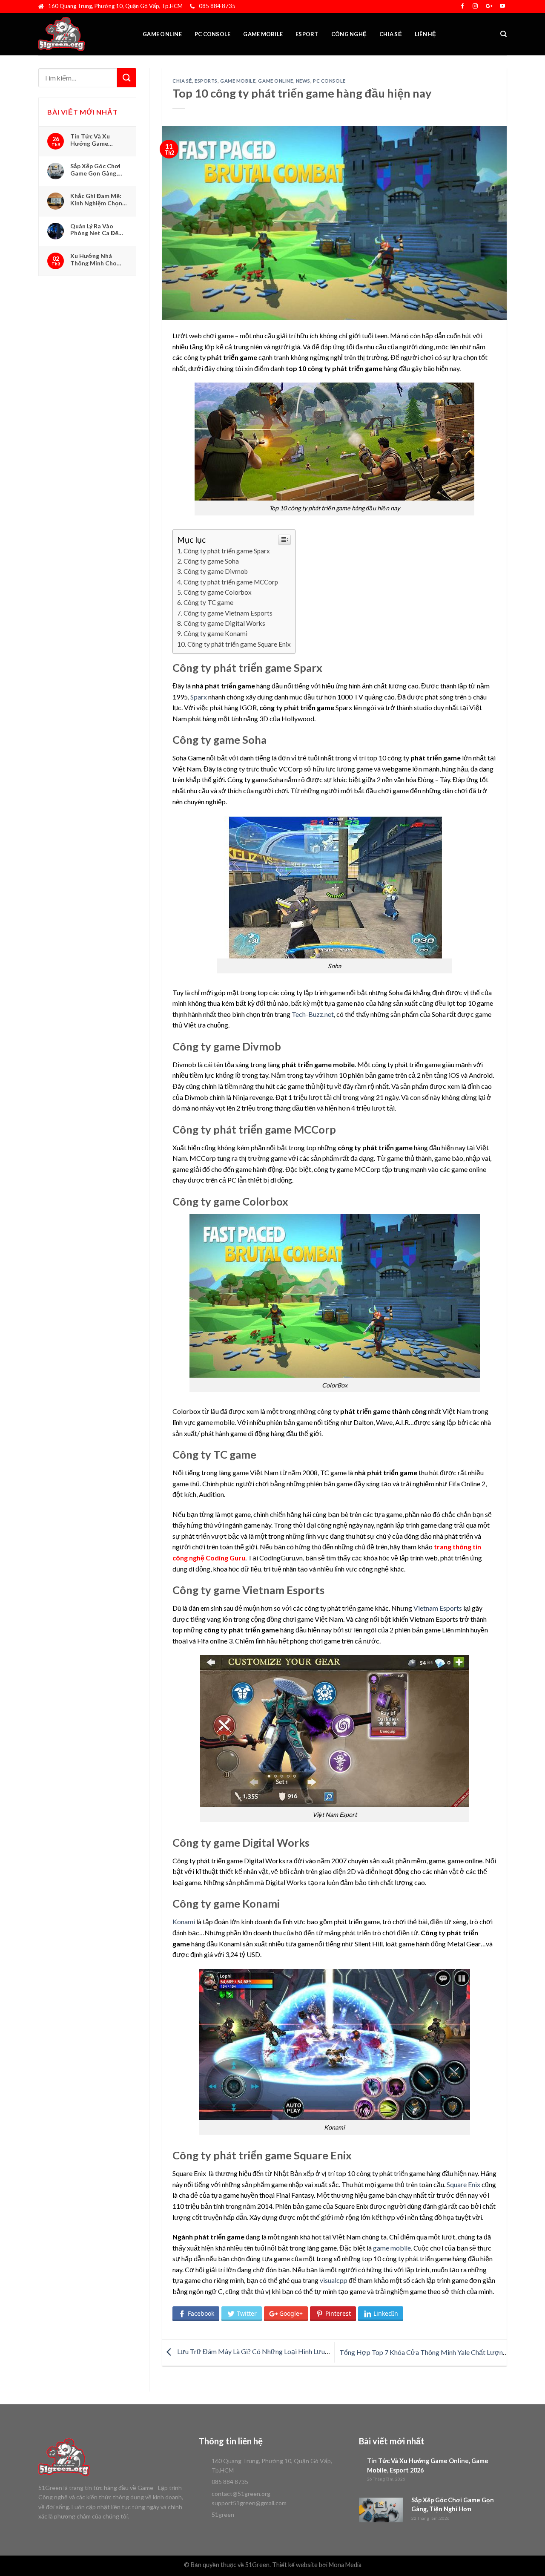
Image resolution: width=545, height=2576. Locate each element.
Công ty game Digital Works (224, 623)
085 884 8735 (217, 6)
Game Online (162, 34)
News (303, 81)
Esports (206, 81)
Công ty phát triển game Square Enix (239, 644)
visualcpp (334, 2280)
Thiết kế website (295, 2565)
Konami (184, 1921)
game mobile (392, 2248)
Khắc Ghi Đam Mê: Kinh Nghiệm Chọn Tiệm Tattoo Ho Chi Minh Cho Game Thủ (99, 199)
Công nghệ (349, 34)
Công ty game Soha (211, 561)
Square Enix (463, 2184)
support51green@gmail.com (249, 2503)
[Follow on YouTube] (502, 6)
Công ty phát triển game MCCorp (231, 582)
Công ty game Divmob (216, 571)
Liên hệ (426, 34)
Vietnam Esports (438, 1608)
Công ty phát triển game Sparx (227, 551)
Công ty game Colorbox (218, 592)
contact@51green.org (241, 2494)
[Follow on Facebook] (462, 6)
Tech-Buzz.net (313, 1014)
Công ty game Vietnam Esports (228, 613)
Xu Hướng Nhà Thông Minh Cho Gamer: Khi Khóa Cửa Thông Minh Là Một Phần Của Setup (98, 259)
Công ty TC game (208, 602)
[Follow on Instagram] (475, 6)
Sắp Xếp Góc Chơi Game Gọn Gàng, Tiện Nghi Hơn (95, 170)
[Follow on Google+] (489, 6)
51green (223, 2514)
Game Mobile (263, 34)
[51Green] (81, 34)
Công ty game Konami (215, 633)
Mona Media (345, 2565)
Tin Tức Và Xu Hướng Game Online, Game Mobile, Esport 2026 (98, 140)
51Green (257, 2565)
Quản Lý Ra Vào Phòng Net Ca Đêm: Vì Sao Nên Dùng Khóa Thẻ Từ (98, 230)
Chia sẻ (391, 34)
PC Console (213, 34)
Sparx (199, 697)
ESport (307, 34)
